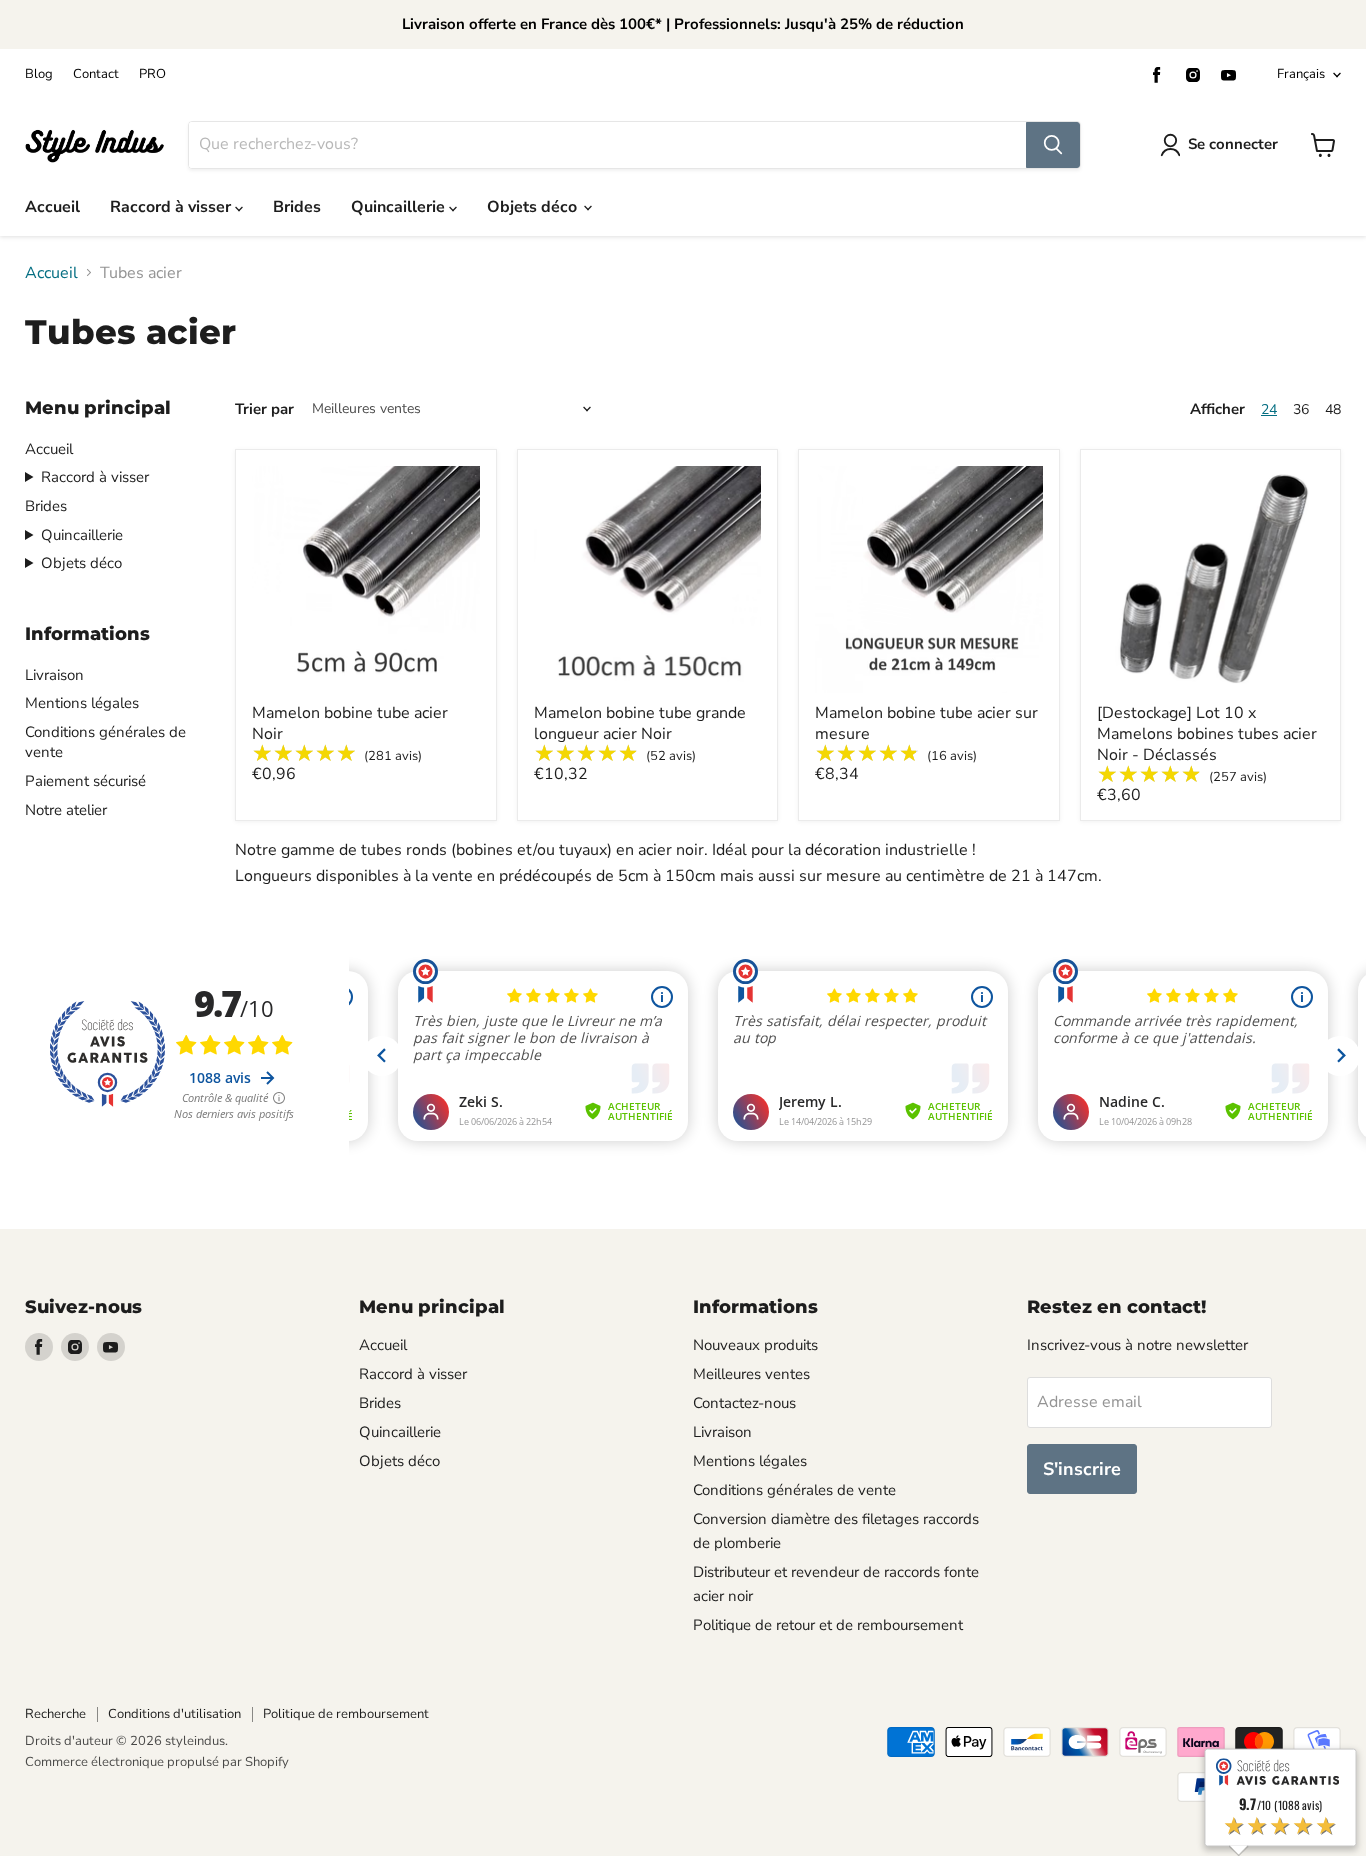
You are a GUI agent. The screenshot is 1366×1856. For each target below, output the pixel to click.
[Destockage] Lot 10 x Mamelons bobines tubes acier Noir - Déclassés (1207, 734)
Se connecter (1233, 144)
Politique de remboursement (346, 1714)
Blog (39, 74)
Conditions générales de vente (794, 1490)
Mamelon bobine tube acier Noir (350, 723)
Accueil (52, 207)
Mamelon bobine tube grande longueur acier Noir (640, 723)
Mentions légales (82, 703)
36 (1301, 409)
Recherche (55, 1714)
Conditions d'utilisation (174, 1714)
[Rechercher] (1053, 145)
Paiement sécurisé (85, 781)
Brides (297, 207)
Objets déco (534, 207)
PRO (152, 74)
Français (1301, 74)
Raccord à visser (172, 207)
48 (1333, 409)
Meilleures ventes (751, 1374)
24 (1269, 409)
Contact (96, 74)
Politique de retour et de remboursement (828, 1625)
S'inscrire (1082, 1469)
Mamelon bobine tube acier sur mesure (926, 723)
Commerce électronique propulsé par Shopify (157, 1762)
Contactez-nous (744, 1403)
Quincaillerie (400, 207)
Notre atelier (66, 810)
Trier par (264, 409)
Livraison (54, 675)
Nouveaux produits (755, 1345)
